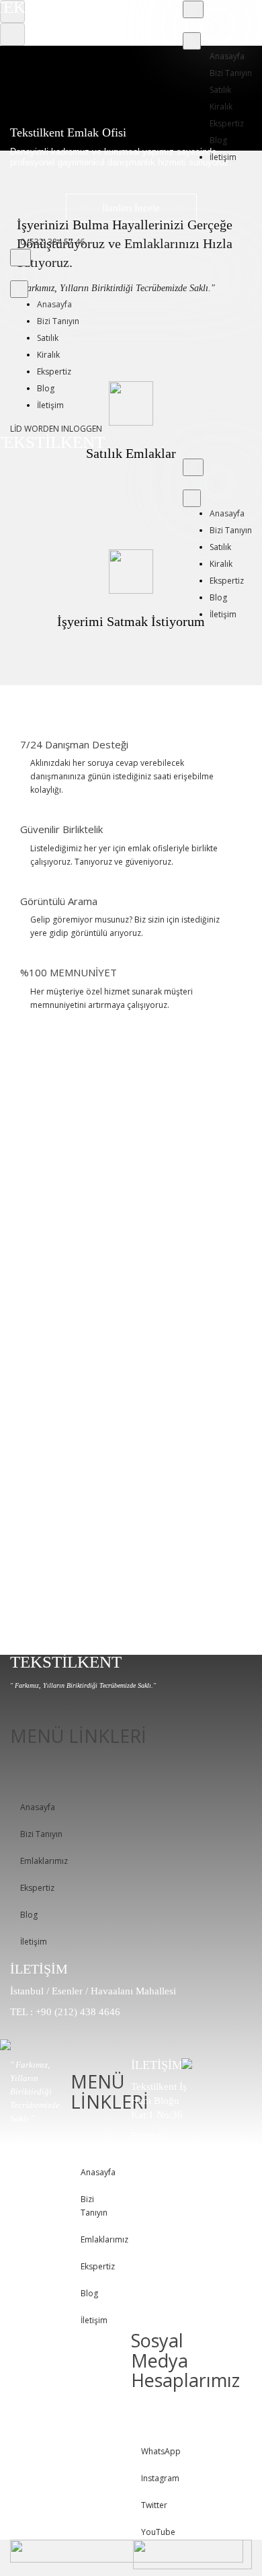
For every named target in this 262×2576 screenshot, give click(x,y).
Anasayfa (227, 56)
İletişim (223, 157)
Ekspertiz (227, 123)
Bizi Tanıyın (231, 73)
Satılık (220, 90)
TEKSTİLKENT (66, 1662)
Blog (218, 140)
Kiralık (221, 107)
